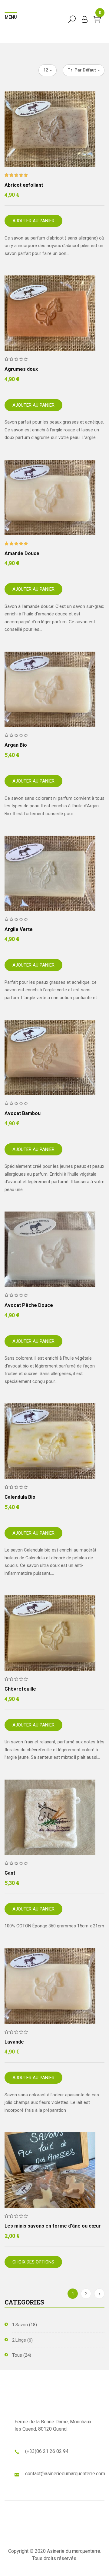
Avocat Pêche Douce (29, 1305)
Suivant (99, 2294)
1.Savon (20, 2325)
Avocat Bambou (23, 1113)
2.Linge (19, 2340)
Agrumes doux (21, 369)
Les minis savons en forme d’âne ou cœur (53, 2226)
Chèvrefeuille (20, 1689)
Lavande (14, 2042)
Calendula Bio (20, 1497)
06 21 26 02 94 (52, 2451)
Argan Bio (16, 745)
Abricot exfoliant (24, 185)
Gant (10, 1873)
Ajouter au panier (33, 221)
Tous (17, 2355)
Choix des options (33, 2262)
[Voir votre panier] (97, 21)
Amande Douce (22, 553)
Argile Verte (19, 929)
